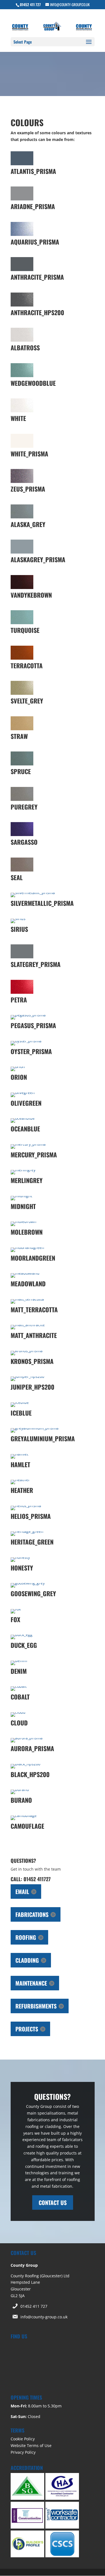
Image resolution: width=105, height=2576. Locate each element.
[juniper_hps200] (27, 1376)
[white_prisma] (22, 446)
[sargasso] (22, 835)
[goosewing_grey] (28, 1583)
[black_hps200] (25, 1764)
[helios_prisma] (26, 1506)
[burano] (20, 1789)
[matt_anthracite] (28, 1325)
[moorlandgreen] (27, 1247)
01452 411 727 (34, 2306)
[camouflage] (24, 1815)
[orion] (18, 1066)
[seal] (22, 870)
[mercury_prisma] (28, 1144)
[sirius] (18, 919)
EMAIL (22, 1892)
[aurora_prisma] (27, 1738)
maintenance (31, 1983)
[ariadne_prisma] (22, 199)
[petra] (22, 992)
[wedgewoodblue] (22, 376)
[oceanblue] (23, 1118)
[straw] (22, 729)
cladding (27, 1960)
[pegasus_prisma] (28, 1015)
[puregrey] (22, 799)
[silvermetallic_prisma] (33, 893)
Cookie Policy (23, 2439)
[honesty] (20, 1557)
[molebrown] (24, 1221)
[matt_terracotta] (27, 1299)
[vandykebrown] (22, 587)
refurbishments (36, 2006)
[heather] (20, 1480)
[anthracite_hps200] (22, 305)
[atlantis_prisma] (22, 164)
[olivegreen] (23, 1092)
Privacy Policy (23, 2452)
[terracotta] (22, 658)
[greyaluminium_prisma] (35, 1428)
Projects (27, 2029)
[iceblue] (20, 1402)
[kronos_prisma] (27, 1351)
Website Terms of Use (31, 2445)
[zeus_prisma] (22, 481)
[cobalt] (19, 1686)
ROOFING (26, 1937)
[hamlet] (19, 1454)
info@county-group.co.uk (44, 2317)
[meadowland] (25, 1273)
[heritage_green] (27, 1531)
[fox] (16, 1609)
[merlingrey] (23, 1170)
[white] (22, 411)
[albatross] (22, 340)
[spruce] (22, 764)
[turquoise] (22, 623)
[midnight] (21, 1196)
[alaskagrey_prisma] (22, 552)
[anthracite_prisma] (22, 270)
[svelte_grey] (22, 693)
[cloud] (18, 1712)
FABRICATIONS (32, 1914)
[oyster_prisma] (26, 1041)
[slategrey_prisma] (22, 957)
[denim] (19, 1661)
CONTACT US (53, 2202)
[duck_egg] (22, 1635)
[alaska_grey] (22, 517)
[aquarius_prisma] (22, 234)
